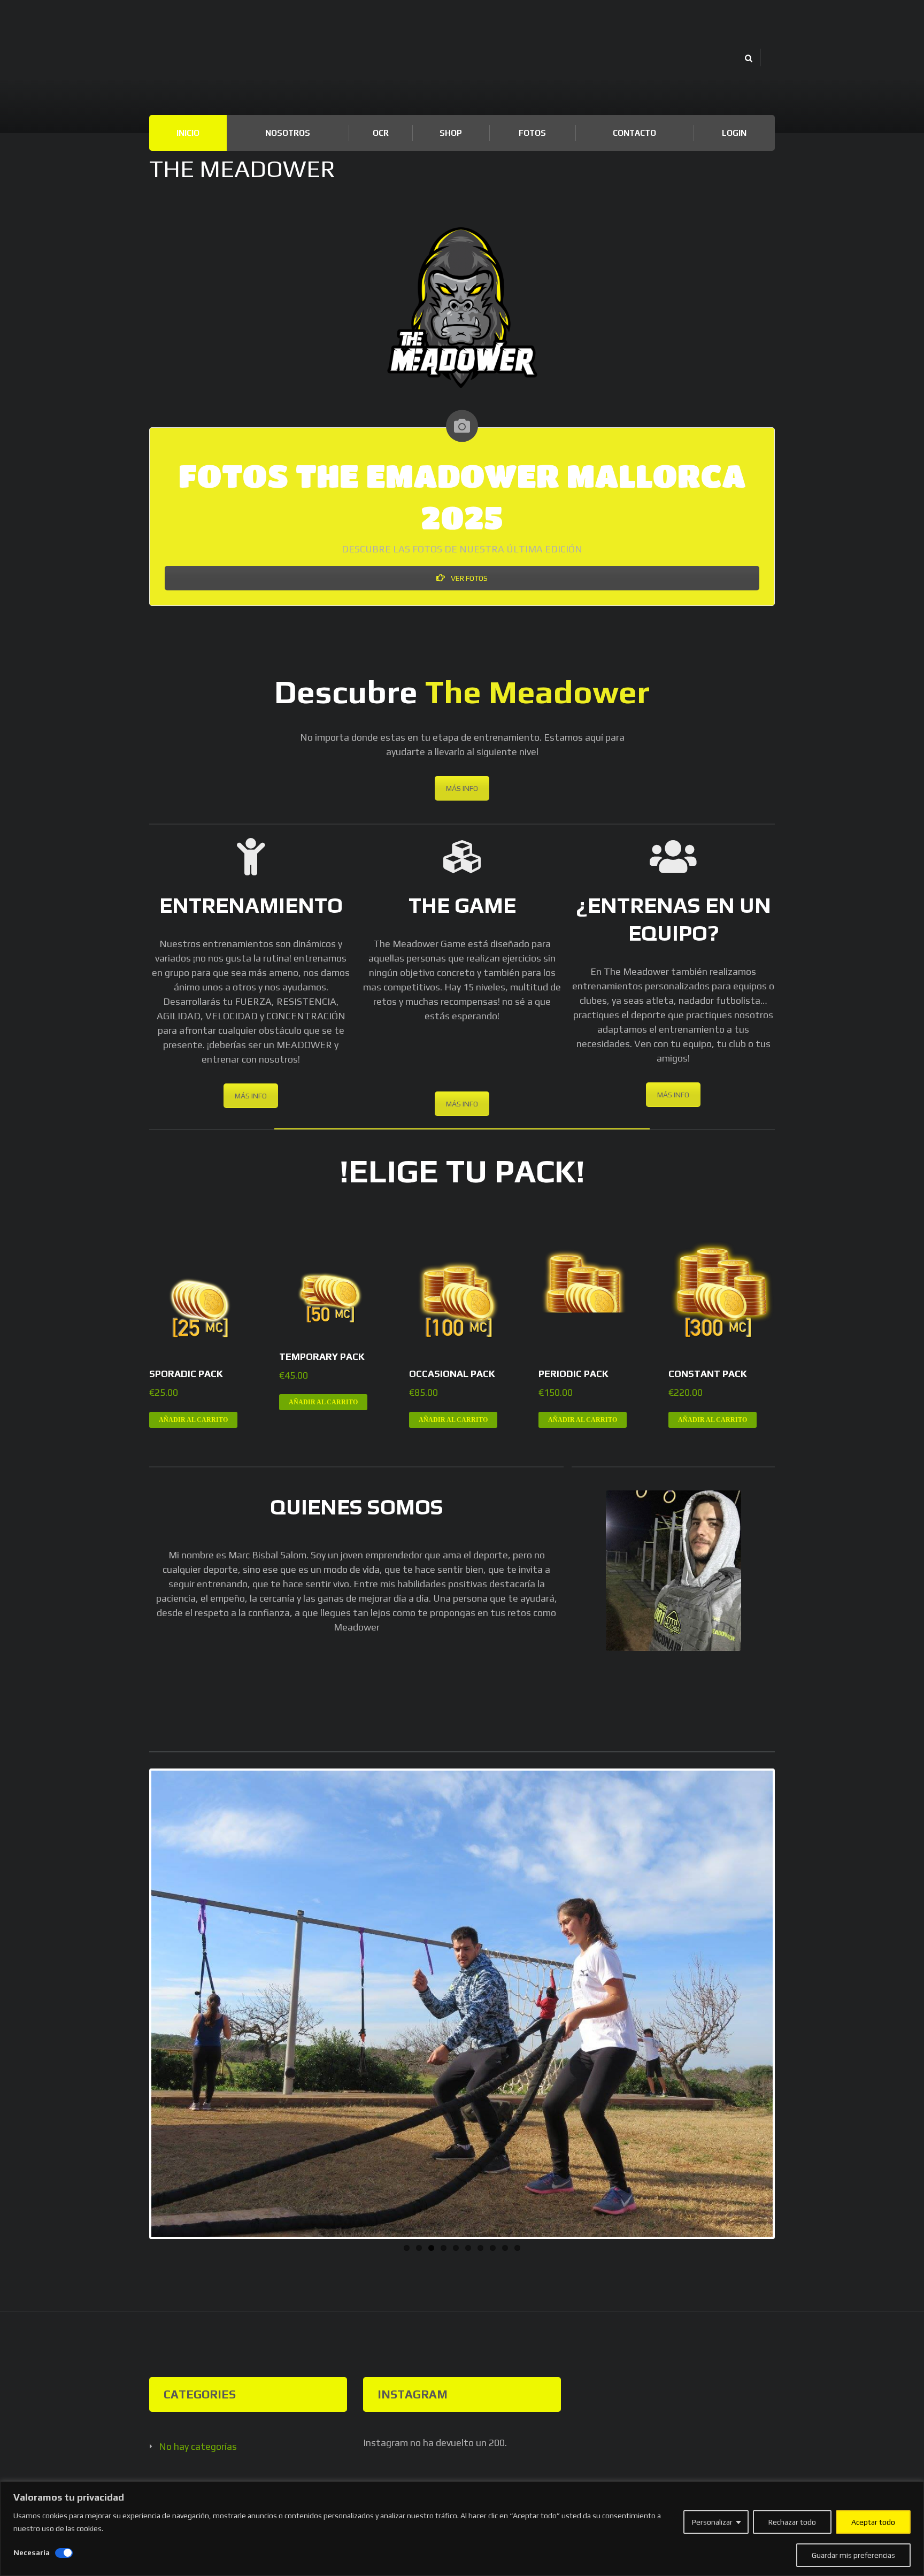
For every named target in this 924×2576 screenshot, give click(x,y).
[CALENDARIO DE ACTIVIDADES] (462, 426)
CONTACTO (634, 133)
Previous (135, 2004)
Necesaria (32, 2552)
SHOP (451, 133)
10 (517, 2248)
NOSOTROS (288, 133)
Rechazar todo (792, 2522)
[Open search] (748, 59)
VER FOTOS (468, 578)
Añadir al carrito (193, 1420)
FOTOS (532, 133)
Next (789, 2004)
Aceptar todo (873, 2522)
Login (734, 133)
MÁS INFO (462, 788)
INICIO (188, 133)
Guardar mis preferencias (853, 2555)
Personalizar (712, 2522)
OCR (381, 133)
